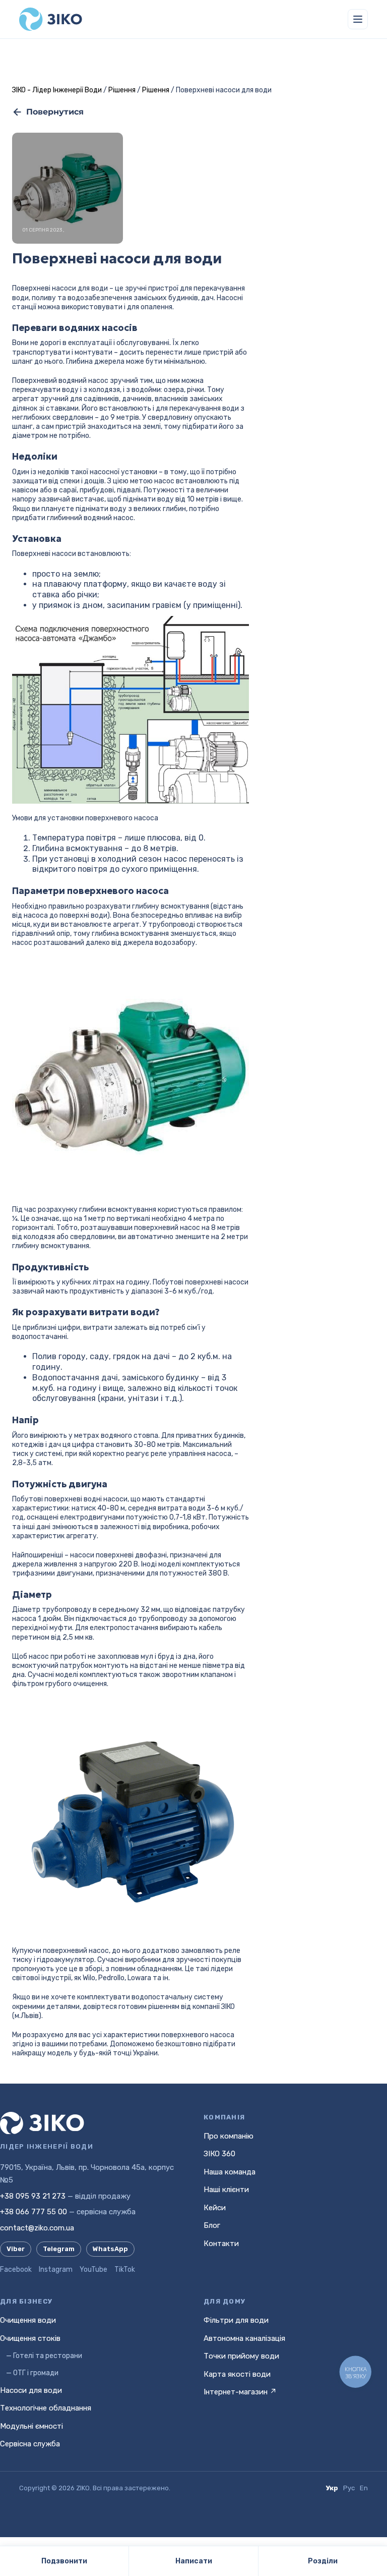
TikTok (125, 2270)
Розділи (323, 2561)
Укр (332, 2488)
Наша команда (230, 2172)
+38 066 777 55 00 (34, 2212)
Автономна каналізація (244, 2338)
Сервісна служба (30, 2444)
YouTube (93, 2270)
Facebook (16, 2270)
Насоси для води (31, 2390)
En (364, 2488)
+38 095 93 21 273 (33, 2196)
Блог (212, 2225)
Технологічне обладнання (46, 2408)
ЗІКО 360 (219, 2154)
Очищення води (28, 2320)
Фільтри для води (236, 2320)
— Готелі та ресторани (44, 2356)
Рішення (122, 90)
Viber (16, 2249)
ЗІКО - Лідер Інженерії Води (57, 90)
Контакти (221, 2244)
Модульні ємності (31, 2426)
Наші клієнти (226, 2190)
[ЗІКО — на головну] (51, 19)
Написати (194, 2561)
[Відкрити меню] (358, 19)
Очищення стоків (30, 2338)
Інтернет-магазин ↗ (240, 2392)
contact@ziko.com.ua (37, 2228)
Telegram (59, 2249)
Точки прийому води (241, 2356)
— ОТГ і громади (32, 2373)
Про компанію (229, 2136)
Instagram (56, 2270)
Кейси (215, 2208)
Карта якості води (237, 2374)
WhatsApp (110, 2249)
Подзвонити (64, 2561)
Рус (349, 2488)
